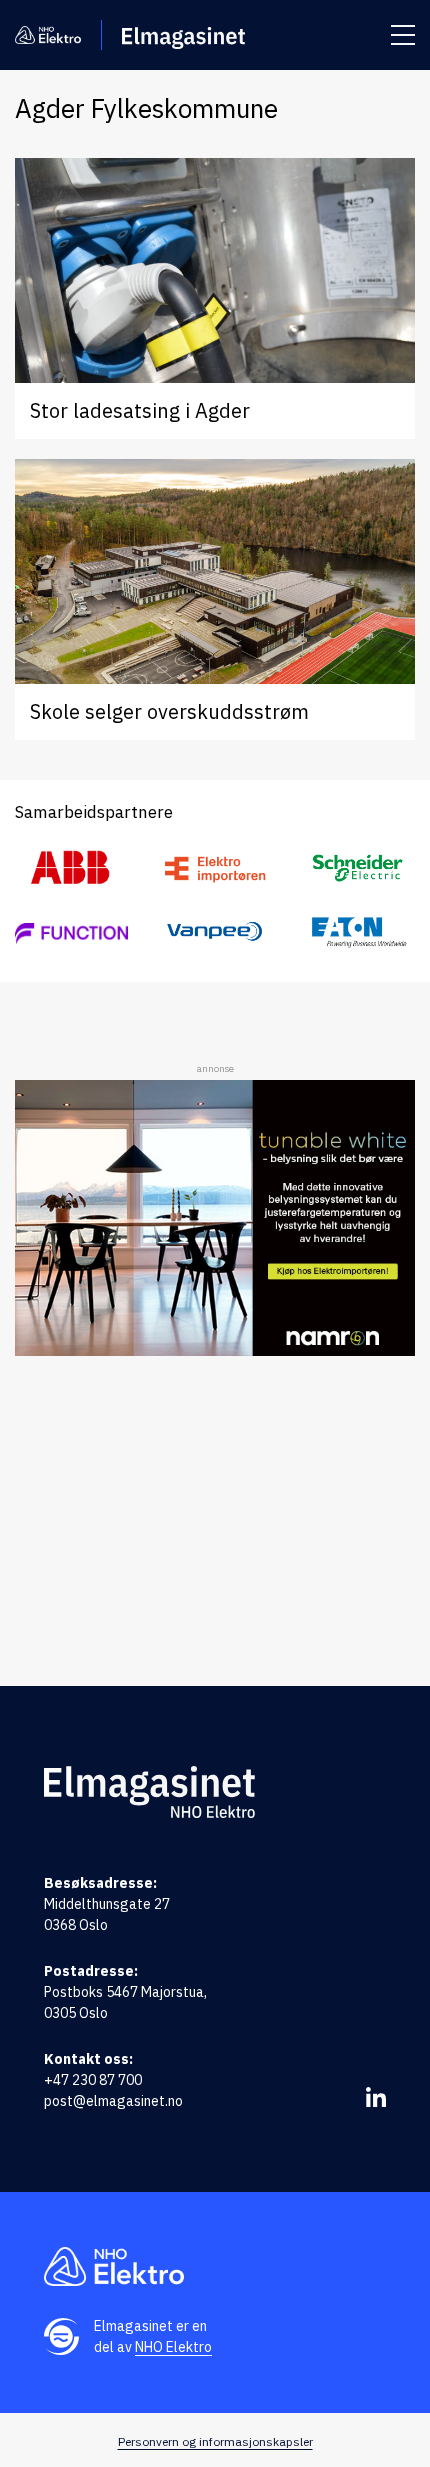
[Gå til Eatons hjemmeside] (358, 932)
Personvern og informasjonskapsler (215, 2441)
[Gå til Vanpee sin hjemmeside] (214, 931)
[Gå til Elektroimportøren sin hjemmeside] (214, 868)
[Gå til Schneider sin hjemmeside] (358, 868)
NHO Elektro (173, 2347)
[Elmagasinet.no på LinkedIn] (376, 2097)
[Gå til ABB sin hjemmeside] (71, 868)
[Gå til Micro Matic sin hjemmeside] (71, 932)
